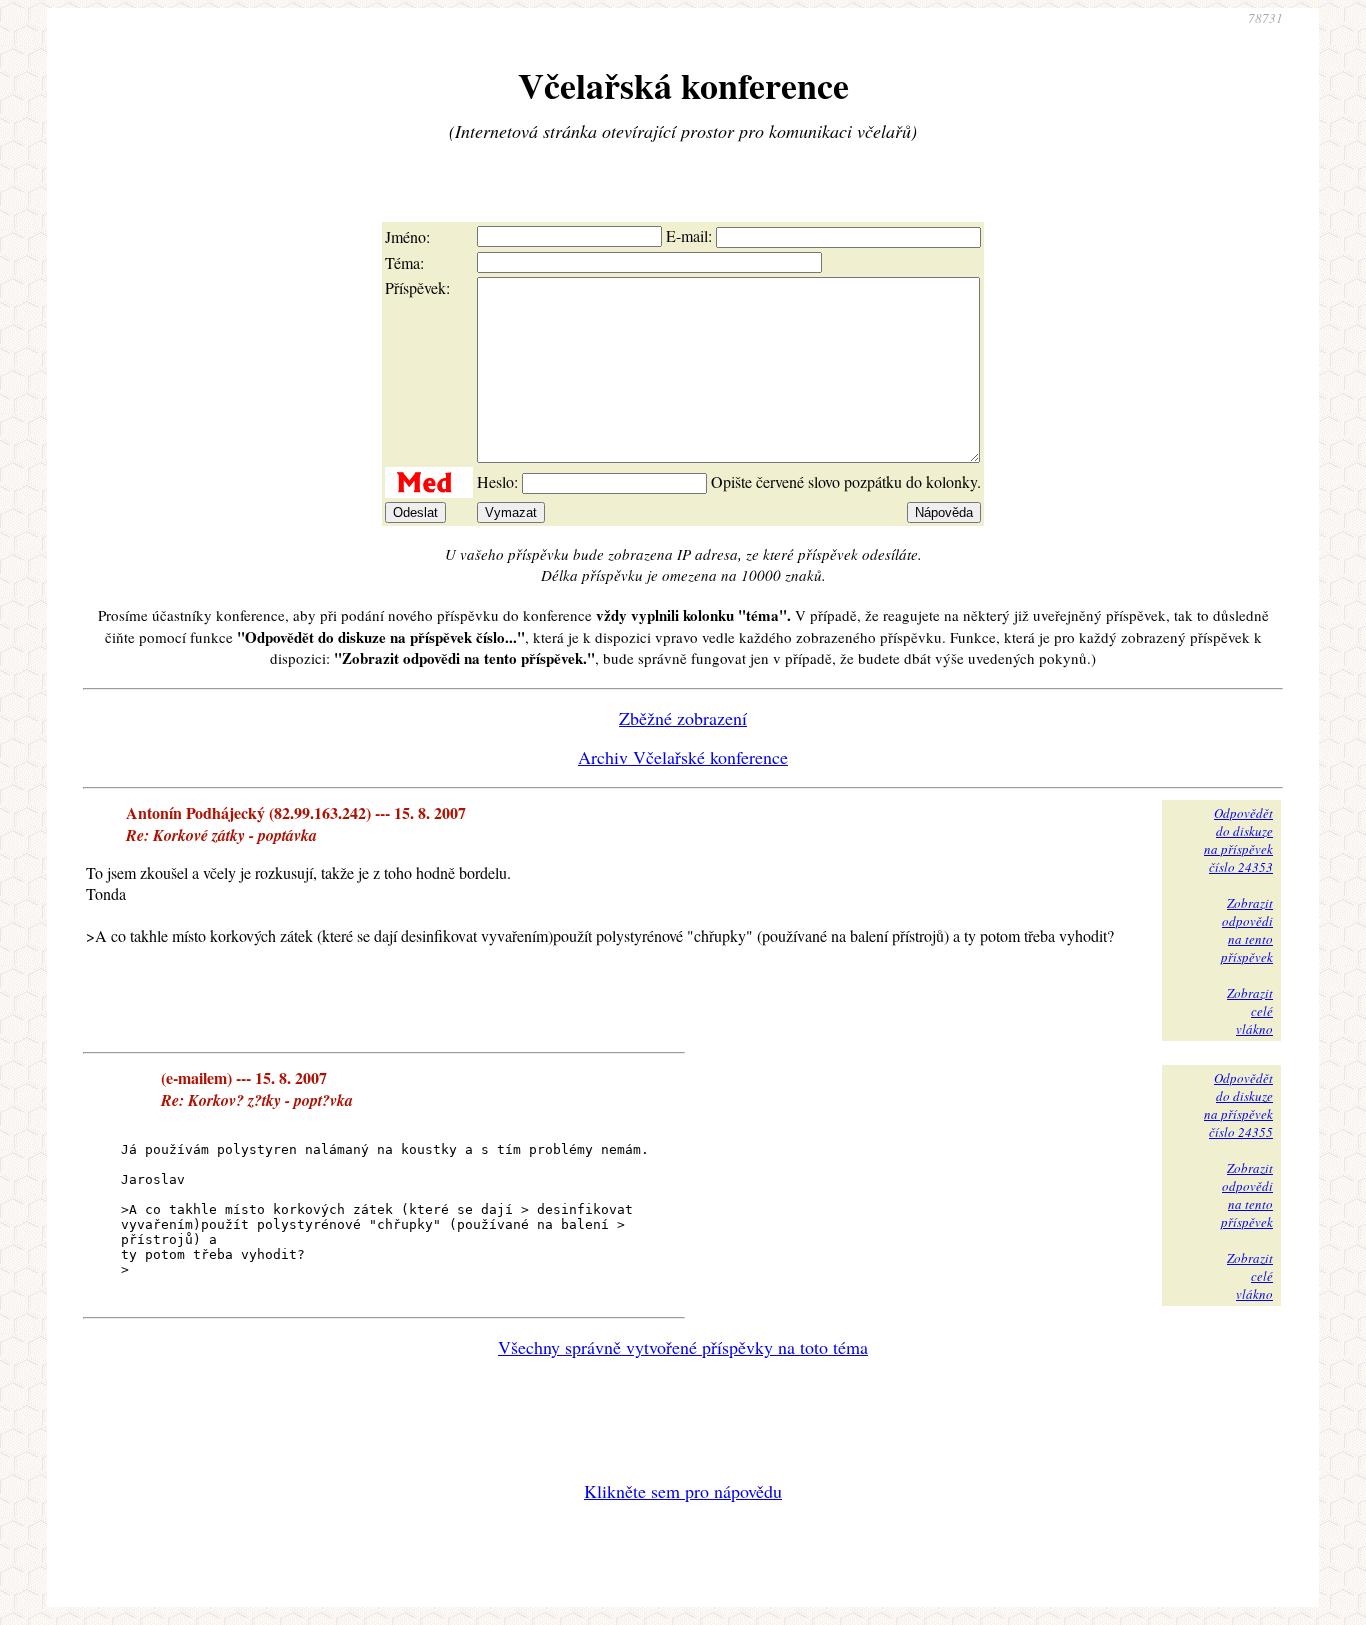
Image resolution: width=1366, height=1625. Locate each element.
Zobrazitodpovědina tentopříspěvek (1247, 930)
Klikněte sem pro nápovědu (683, 1491)
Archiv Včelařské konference (683, 757)
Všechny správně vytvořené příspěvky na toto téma (683, 1347)
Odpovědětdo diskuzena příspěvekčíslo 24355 (1238, 1105)
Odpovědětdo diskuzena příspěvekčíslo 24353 (1238, 840)
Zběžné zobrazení (683, 718)
